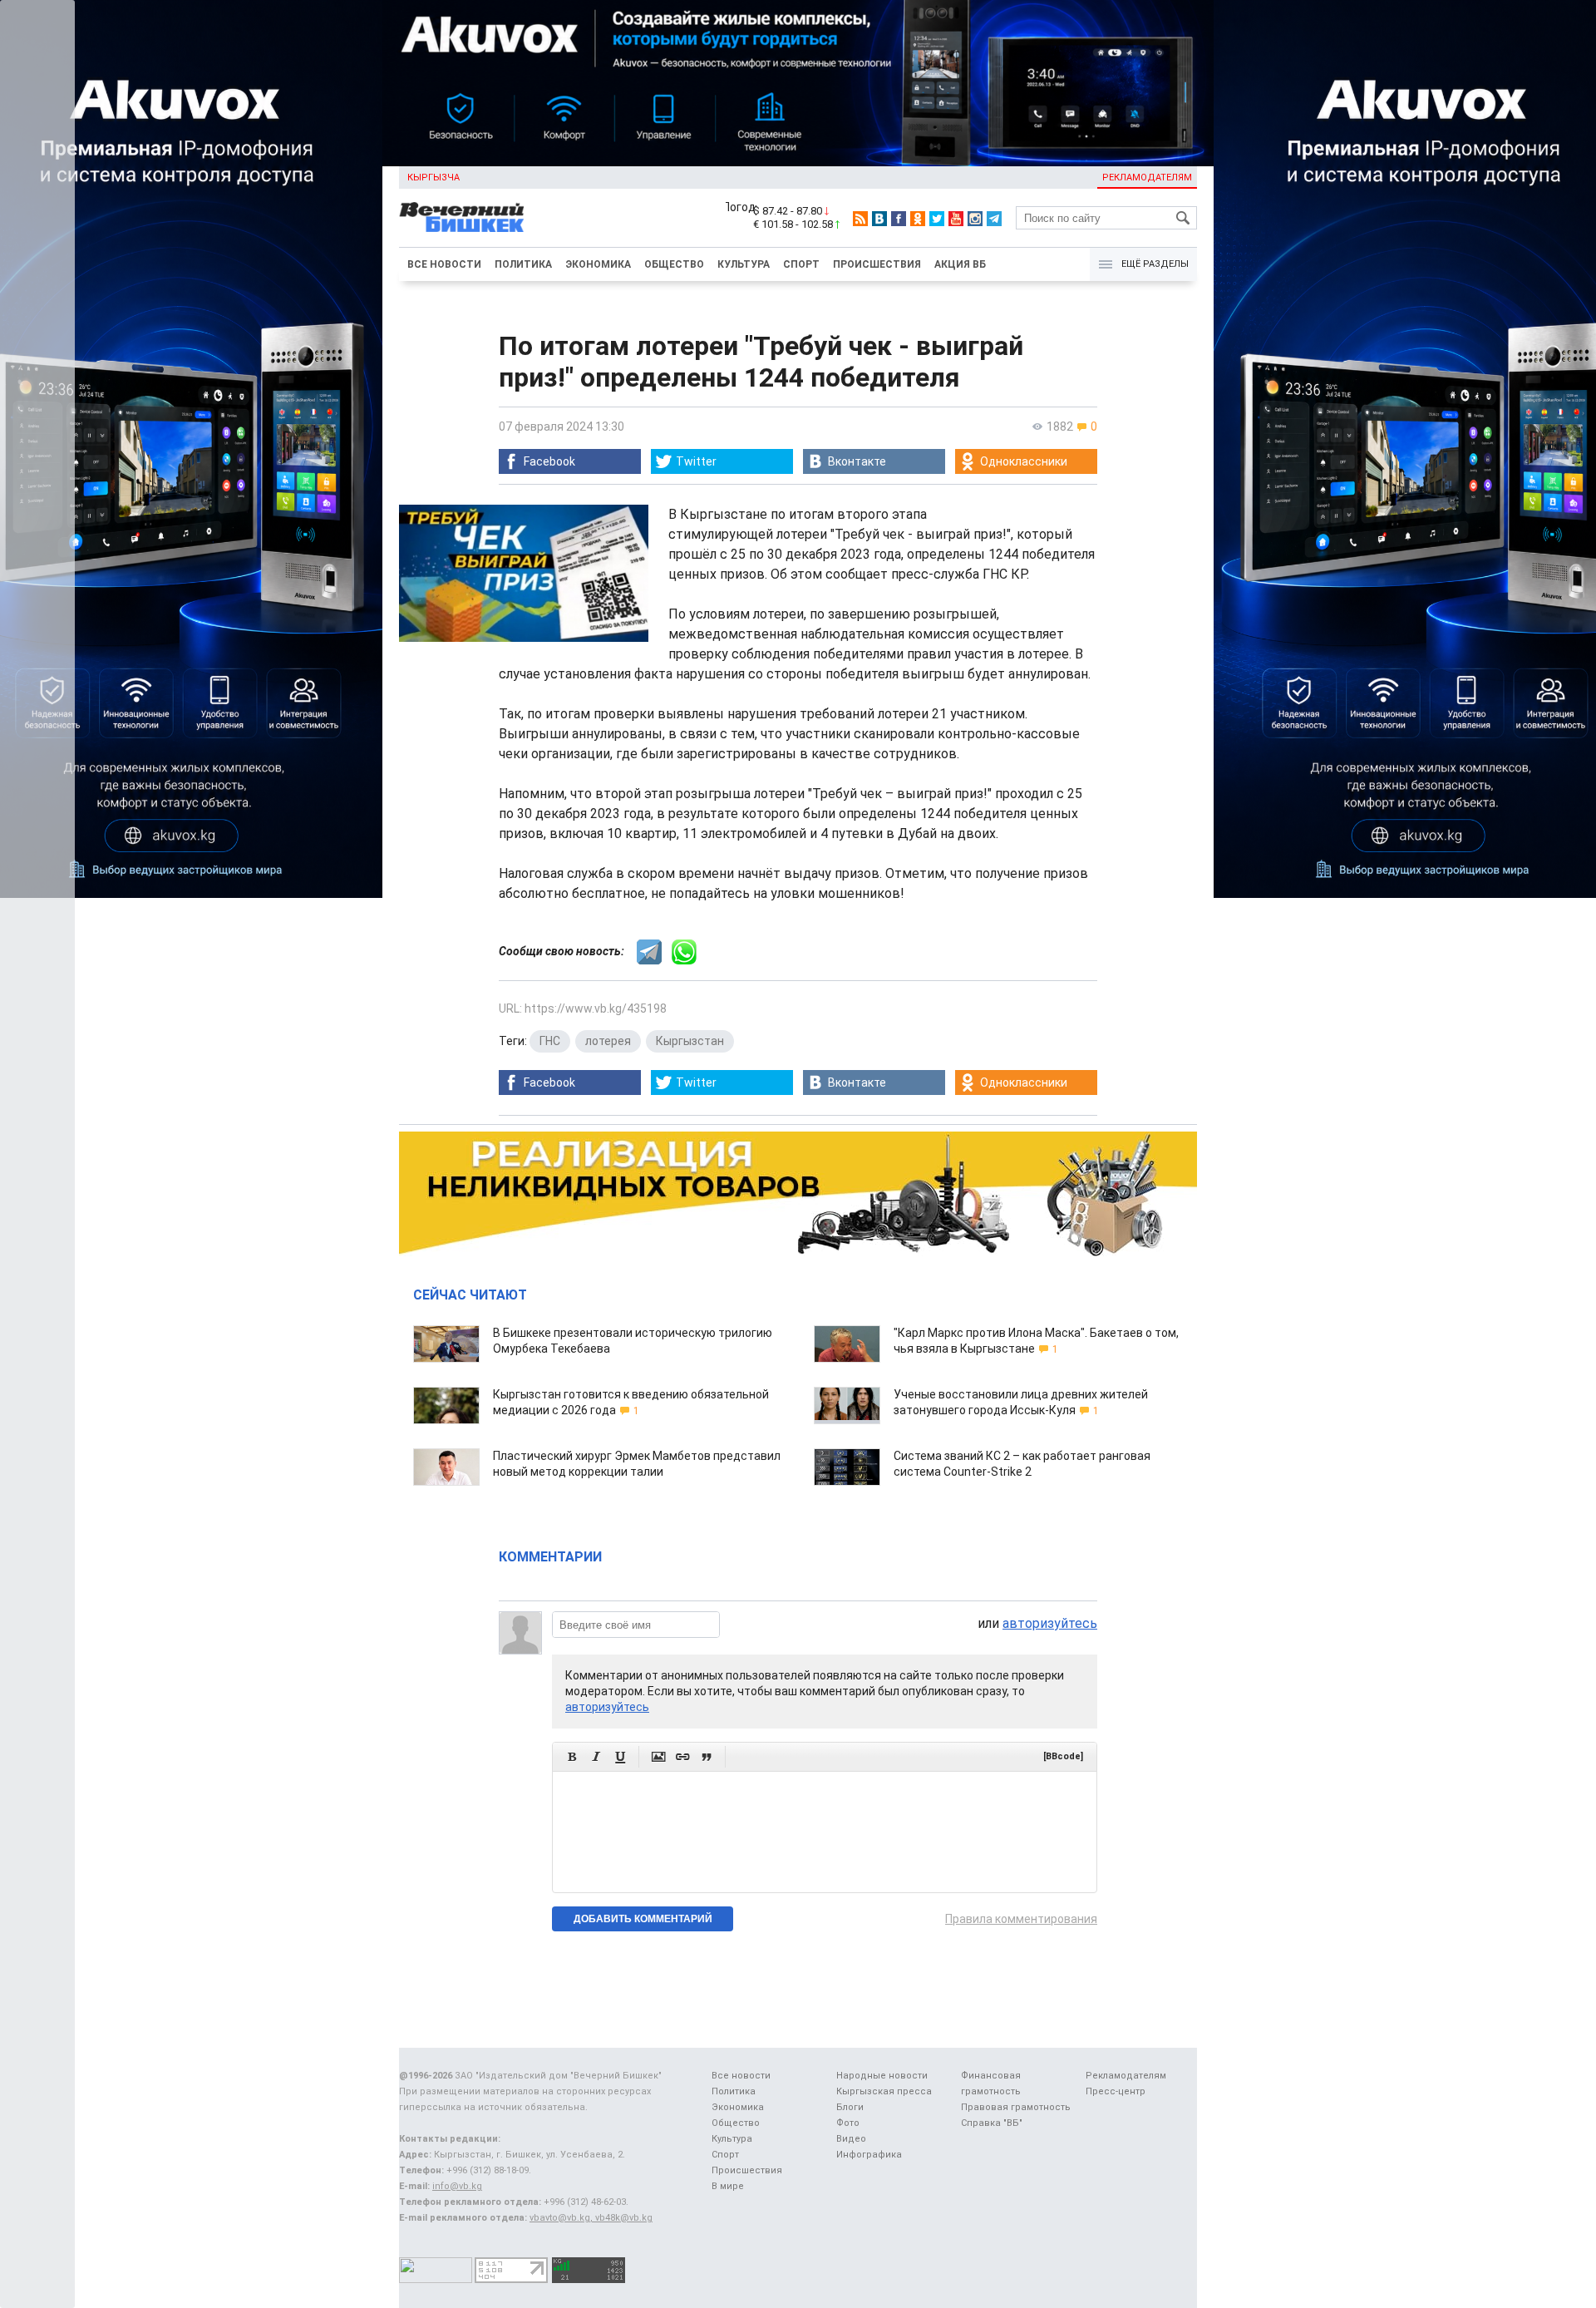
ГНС (550, 1041)
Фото (848, 2123)
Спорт (801, 264)
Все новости (444, 264)
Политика (523, 264)
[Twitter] (937, 219)
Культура (744, 264)
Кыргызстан (690, 1041)
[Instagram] (975, 219)
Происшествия (877, 264)
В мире (728, 2186)
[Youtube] (956, 219)
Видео (851, 2139)
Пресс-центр (1116, 2091)
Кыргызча (433, 178)
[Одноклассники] (918, 219)
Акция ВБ (960, 264)
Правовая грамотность (1016, 2107)
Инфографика (869, 2155)
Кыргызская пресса (884, 2091)
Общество (674, 264)
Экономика (598, 264)
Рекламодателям (1147, 178)
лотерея (608, 1041)
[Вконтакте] (879, 219)
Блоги (850, 2107)
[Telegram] (994, 219)
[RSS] (860, 219)
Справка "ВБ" (992, 2123)
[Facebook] (899, 219)
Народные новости (882, 2076)
